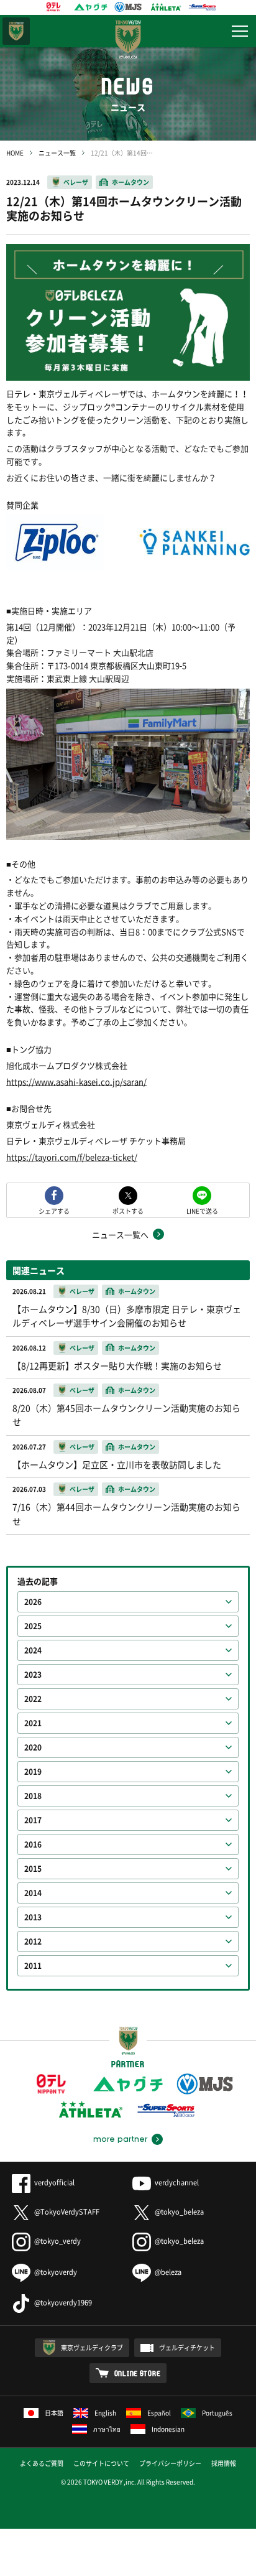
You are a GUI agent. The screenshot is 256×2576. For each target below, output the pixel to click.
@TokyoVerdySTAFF (67, 2212)
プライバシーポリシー (170, 2463)
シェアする (54, 1210)
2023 (33, 1675)
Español (159, 2413)
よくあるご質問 (42, 2463)
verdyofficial (54, 2183)
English (105, 2413)
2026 (33, 1602)
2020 (33, 1747)
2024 (33, 1650)
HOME (15, 153)
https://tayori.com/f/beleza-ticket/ (72, 1157)
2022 (33, 1699)
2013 (33, 1917)
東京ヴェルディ (16, 31)
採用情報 (224, 2463)
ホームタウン (130, 182)
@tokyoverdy (56, 2272)
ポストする (128, 1210)
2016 (33, 1844)
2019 (33, 1772)
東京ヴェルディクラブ (92, 2347)
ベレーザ (76, 182)
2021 (33, 1723)
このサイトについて (101, 2463)
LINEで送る (202, 1210)
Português (217, 2413)
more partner (120, 2139)
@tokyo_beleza (179, 2212)
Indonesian (168, 2429)
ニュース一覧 (57, 153)
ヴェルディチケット (187, 2347)
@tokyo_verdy (57, 2241)
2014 (33, 1893)
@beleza (168, 2272)
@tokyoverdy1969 (63, 2303)
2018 (33, 1796)
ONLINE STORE (138, 2373)
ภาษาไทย (107, 2429)
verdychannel (177, 2183)
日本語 (54, 2413)
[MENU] (240, 31)
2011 (33, 1966)
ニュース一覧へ (120, 1235)
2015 (33, 1869)
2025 (33, 1626)
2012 (33, 1941)
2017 (33, 1820)
